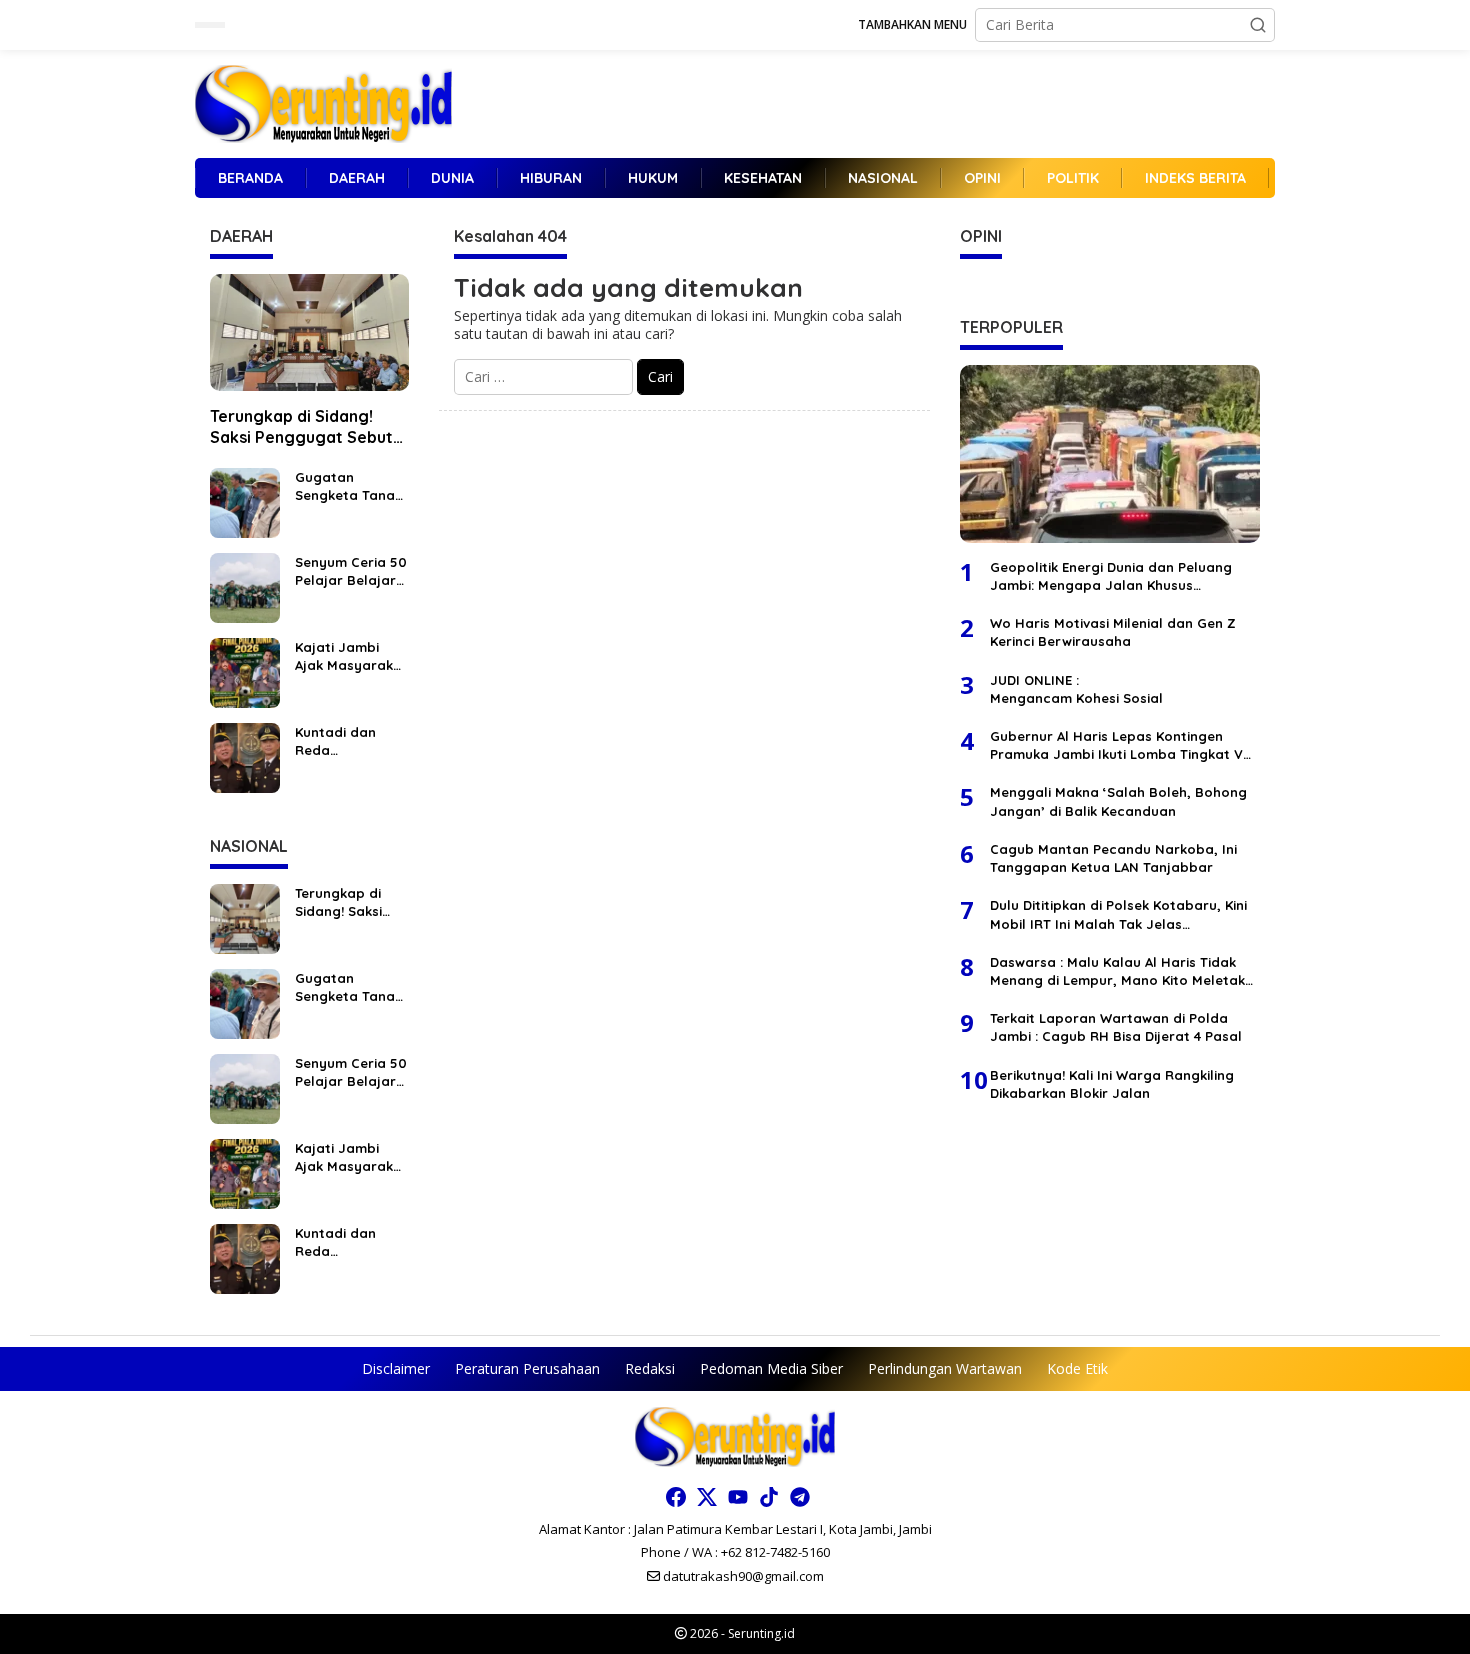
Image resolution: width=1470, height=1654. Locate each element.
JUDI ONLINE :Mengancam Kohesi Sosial (1076, 689)
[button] (1258, 25)
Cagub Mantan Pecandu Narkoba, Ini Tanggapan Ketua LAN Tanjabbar (1113, 858)
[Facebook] (676, 1497)
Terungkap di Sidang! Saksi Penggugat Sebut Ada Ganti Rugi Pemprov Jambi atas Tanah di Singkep (305, 427)
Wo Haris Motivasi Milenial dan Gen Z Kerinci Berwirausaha (1113, 632)
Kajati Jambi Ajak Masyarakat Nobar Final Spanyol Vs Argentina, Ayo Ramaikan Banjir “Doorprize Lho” (351, 656)
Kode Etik (1077, 1368)
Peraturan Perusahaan (527, 1368)
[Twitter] (707, 1497)
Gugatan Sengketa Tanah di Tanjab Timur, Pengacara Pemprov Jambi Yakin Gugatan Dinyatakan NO (349, 486)
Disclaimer (396, 1368)
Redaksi (650, 1368)
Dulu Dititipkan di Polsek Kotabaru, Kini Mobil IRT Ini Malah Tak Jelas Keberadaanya (1118, 914)
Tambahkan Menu (912, 24)
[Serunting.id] (323, 102)
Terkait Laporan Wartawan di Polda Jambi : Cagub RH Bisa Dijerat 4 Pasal (1116, 1027)
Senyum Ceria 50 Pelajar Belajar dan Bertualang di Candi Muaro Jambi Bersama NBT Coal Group (351, 571)
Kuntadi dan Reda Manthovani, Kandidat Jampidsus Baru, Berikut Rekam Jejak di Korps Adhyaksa (351, 741)
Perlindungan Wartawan (945, 1368)
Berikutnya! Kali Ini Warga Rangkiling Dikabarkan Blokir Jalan (1112, 1083)
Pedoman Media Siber (771, 1368)
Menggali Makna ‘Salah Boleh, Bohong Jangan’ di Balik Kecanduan (1118, 801)
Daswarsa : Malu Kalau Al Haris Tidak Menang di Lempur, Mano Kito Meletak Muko (1117, 971)
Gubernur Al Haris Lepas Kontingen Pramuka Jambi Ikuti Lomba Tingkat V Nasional (1116, 745)
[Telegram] (800, 1497)
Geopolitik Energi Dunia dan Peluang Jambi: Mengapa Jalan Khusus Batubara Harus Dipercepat (1111, 576)
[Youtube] (738, 1497)
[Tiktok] (769, 1497)
